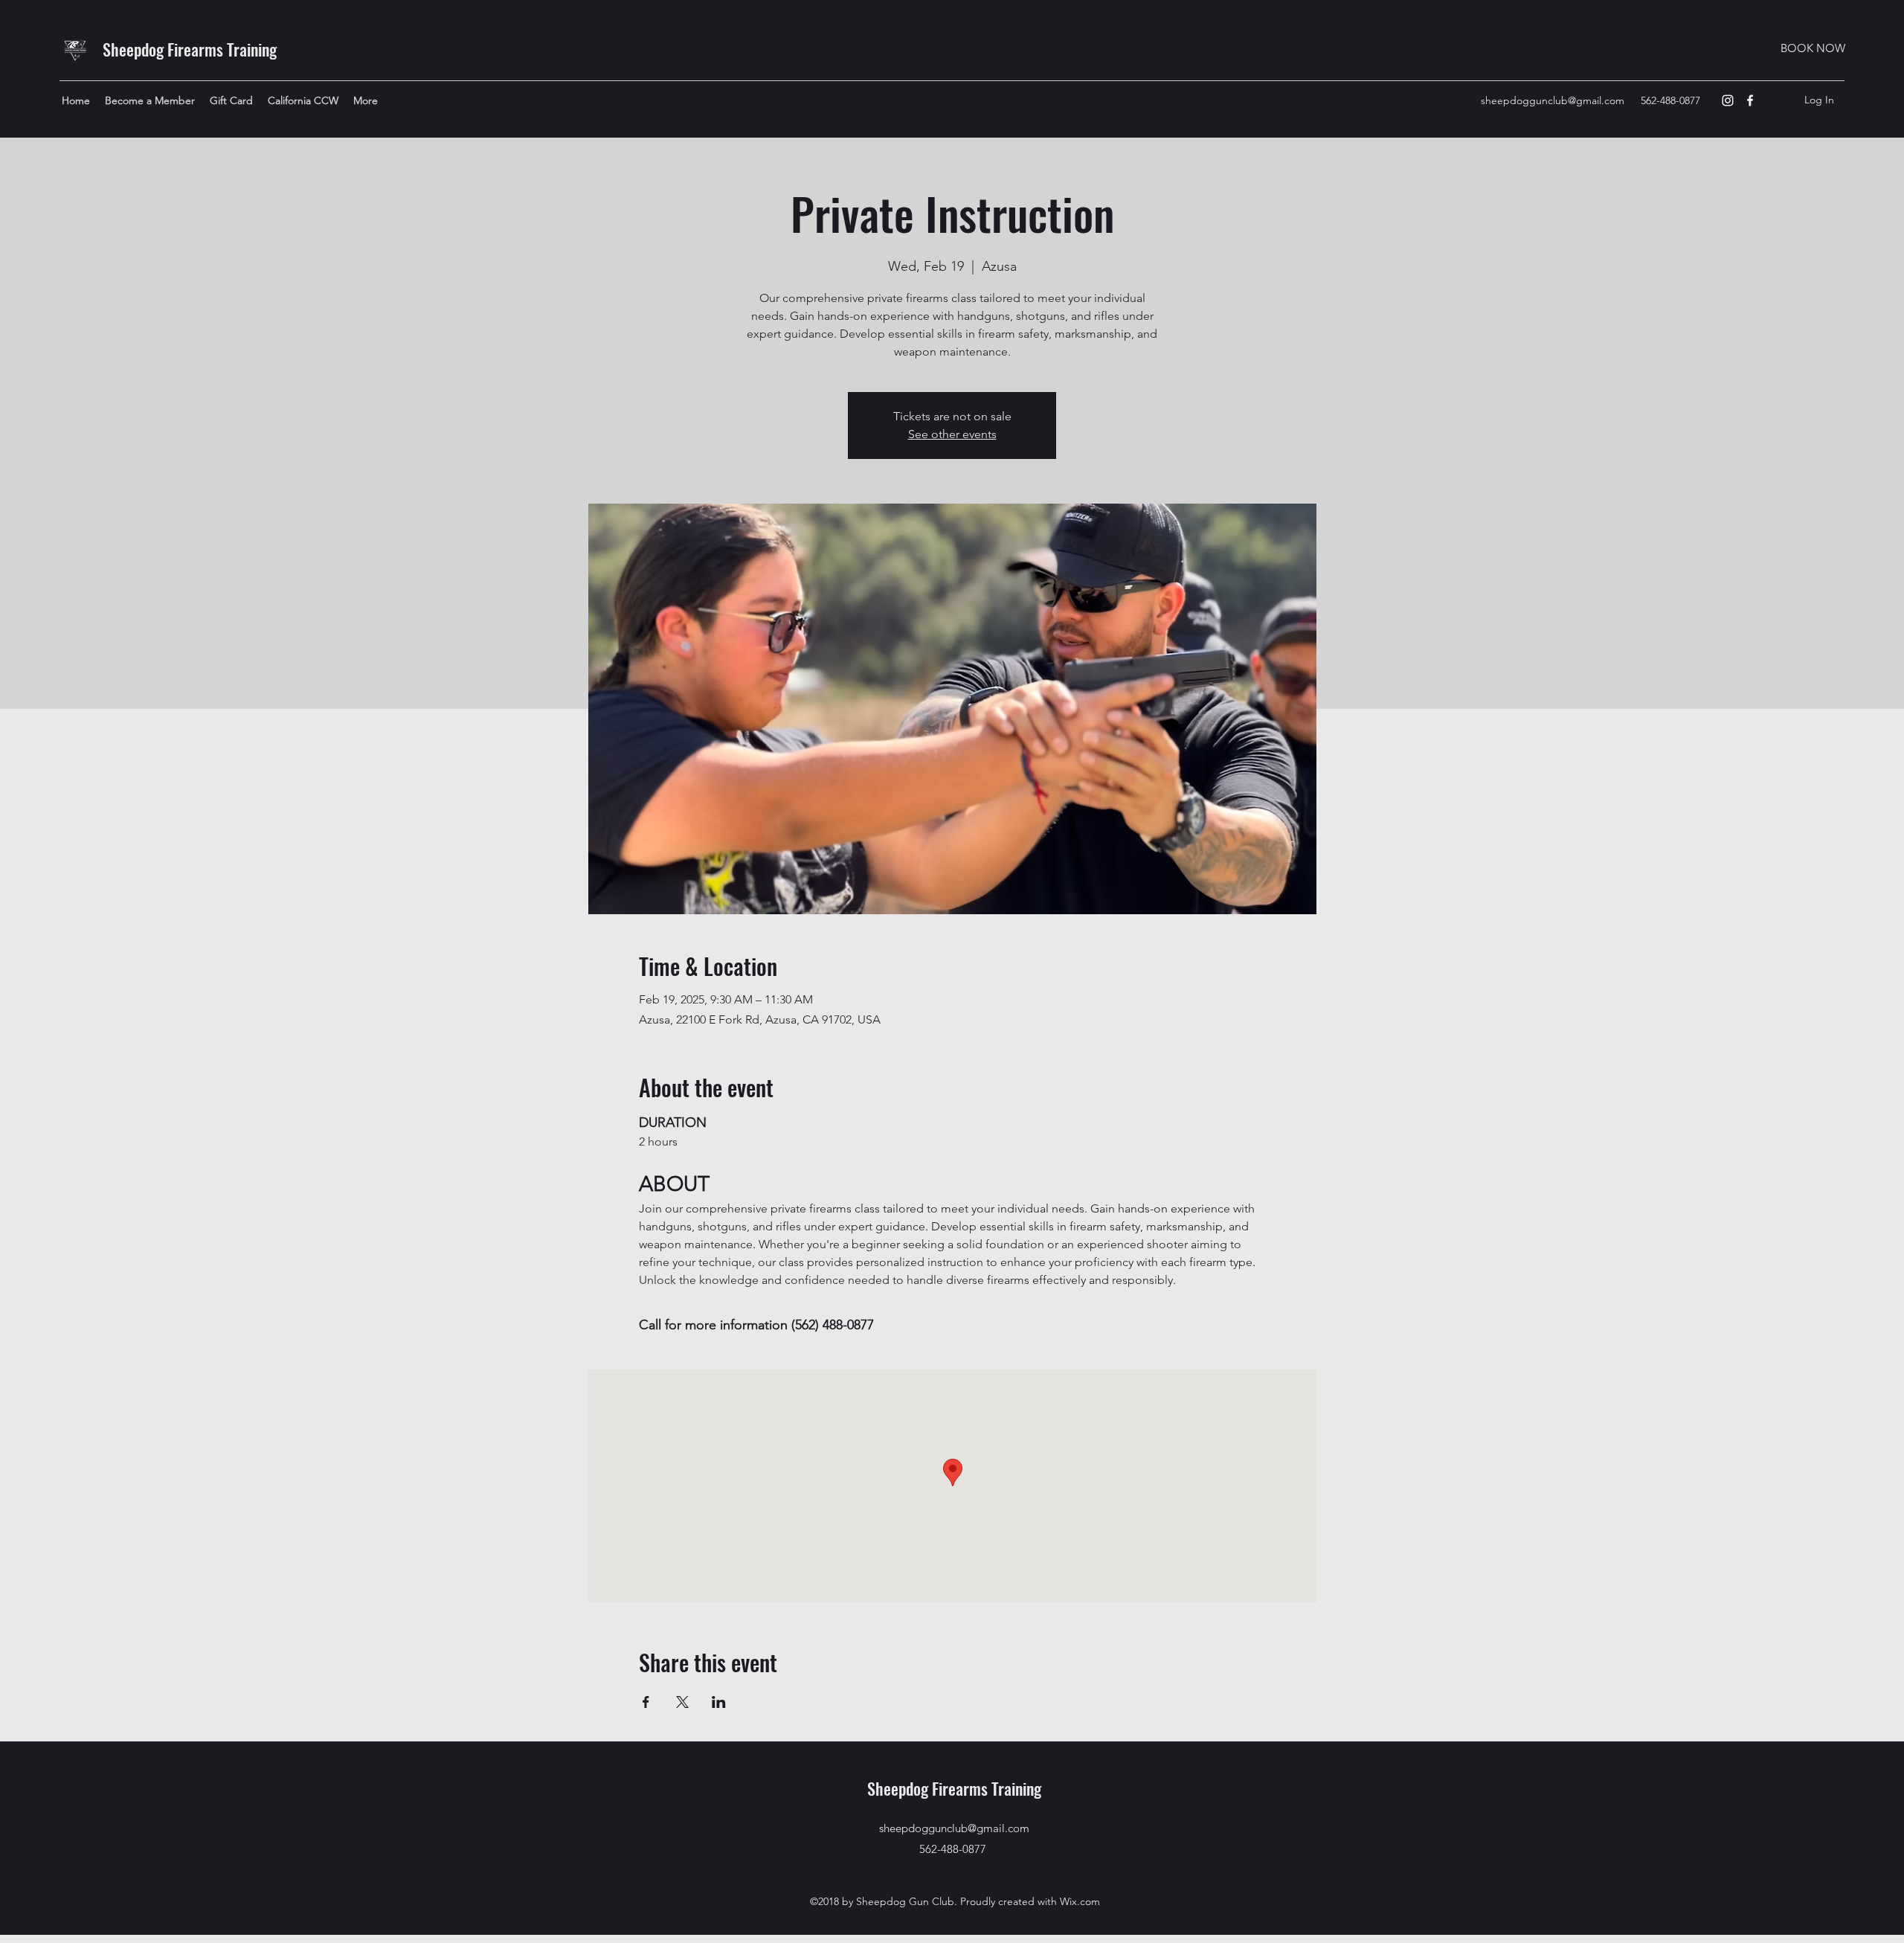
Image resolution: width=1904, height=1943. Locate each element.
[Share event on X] (682, 1702)
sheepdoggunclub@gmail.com (1553, 100)
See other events (952, 434)
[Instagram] (1728, 100)
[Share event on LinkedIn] (719, 1702)
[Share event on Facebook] (646, 1702)
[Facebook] (1750, 100)
